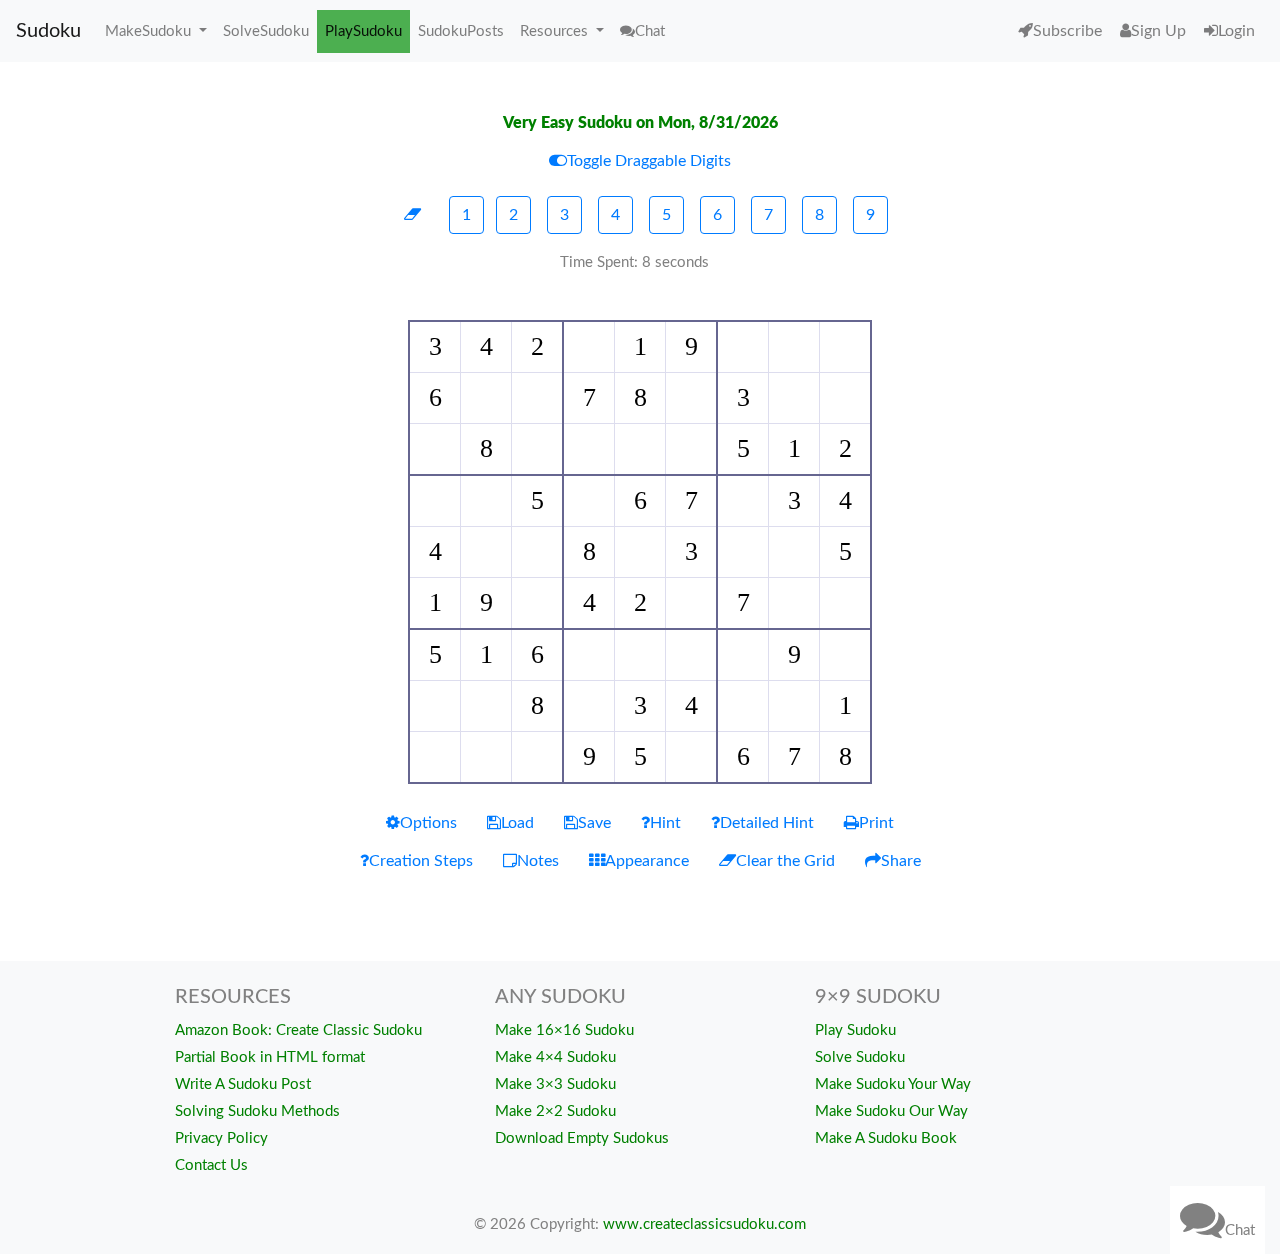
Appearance (647, 861)
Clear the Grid (785, 861)
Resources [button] (556, 31)
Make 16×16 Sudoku (564, 1030)
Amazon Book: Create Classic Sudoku (298, 1030)
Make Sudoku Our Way (891, 1111)
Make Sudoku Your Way (893, 1084)
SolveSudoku (266, 31)
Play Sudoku (855, 1030)
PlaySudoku (363, 31)
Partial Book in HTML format (270, 1057)
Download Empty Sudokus (582, 1138)
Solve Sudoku (860, 1057)
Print (876, 823)
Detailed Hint (767, 823)
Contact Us (211, 1165)
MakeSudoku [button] (150, 31)
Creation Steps (421, 861)
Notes (538, 861)
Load (517, 823)
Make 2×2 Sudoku (555, 1111)
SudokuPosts (461, 31)
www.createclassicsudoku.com (704, 1224)
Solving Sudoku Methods (257, 1111)
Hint (665, 823)
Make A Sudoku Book (886, 1138)
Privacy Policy (221, 1138)
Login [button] (1236, 31)
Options (428, 823)
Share (901, 861)
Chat (1240, 1230)
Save (594, 823)
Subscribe (1067, 31)
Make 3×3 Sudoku (555, 1084)
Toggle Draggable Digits (649, 161)
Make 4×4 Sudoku (555, 1057)
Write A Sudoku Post (243, 1084)
